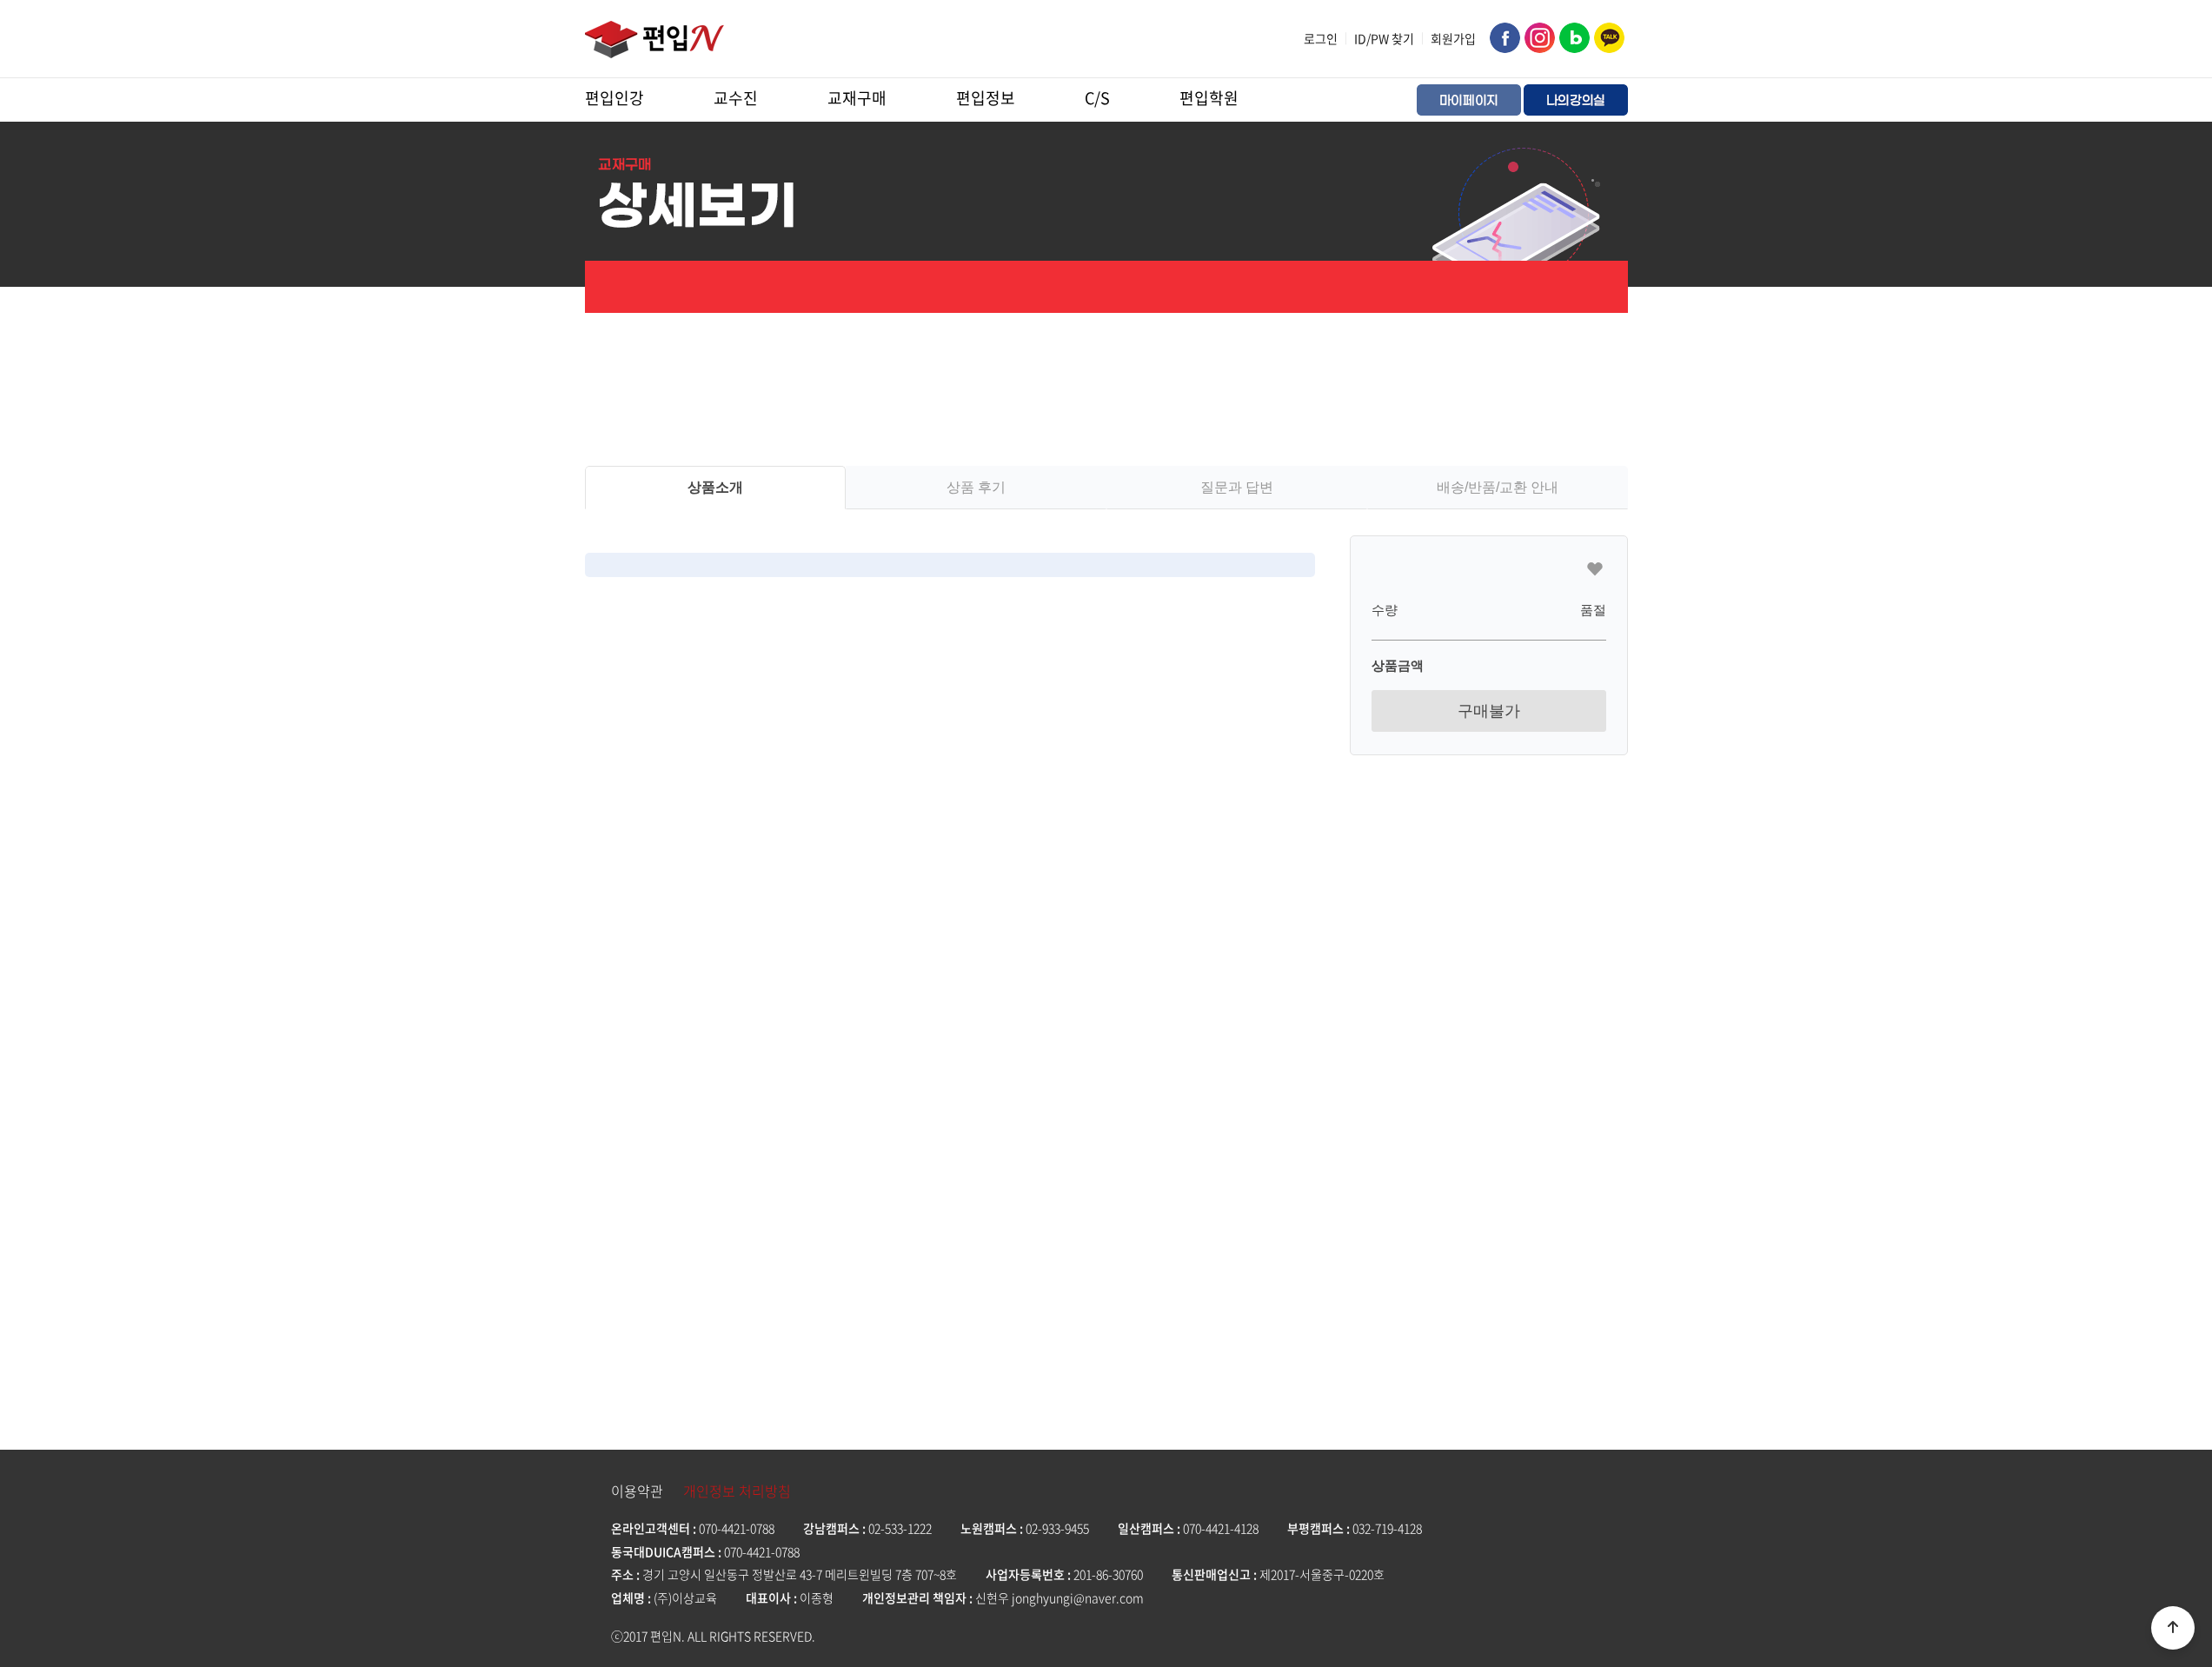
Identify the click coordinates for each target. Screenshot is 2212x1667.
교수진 (736, 98)
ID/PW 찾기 (1384, 38)
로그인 (1321, 38)
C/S (1097, 98)
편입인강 (614, 98)
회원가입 (1453, 38)
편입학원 (1209, 98)
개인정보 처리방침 (737, 1491)
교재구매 (857, 98)
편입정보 (986, 98)
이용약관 (637, 1491)
